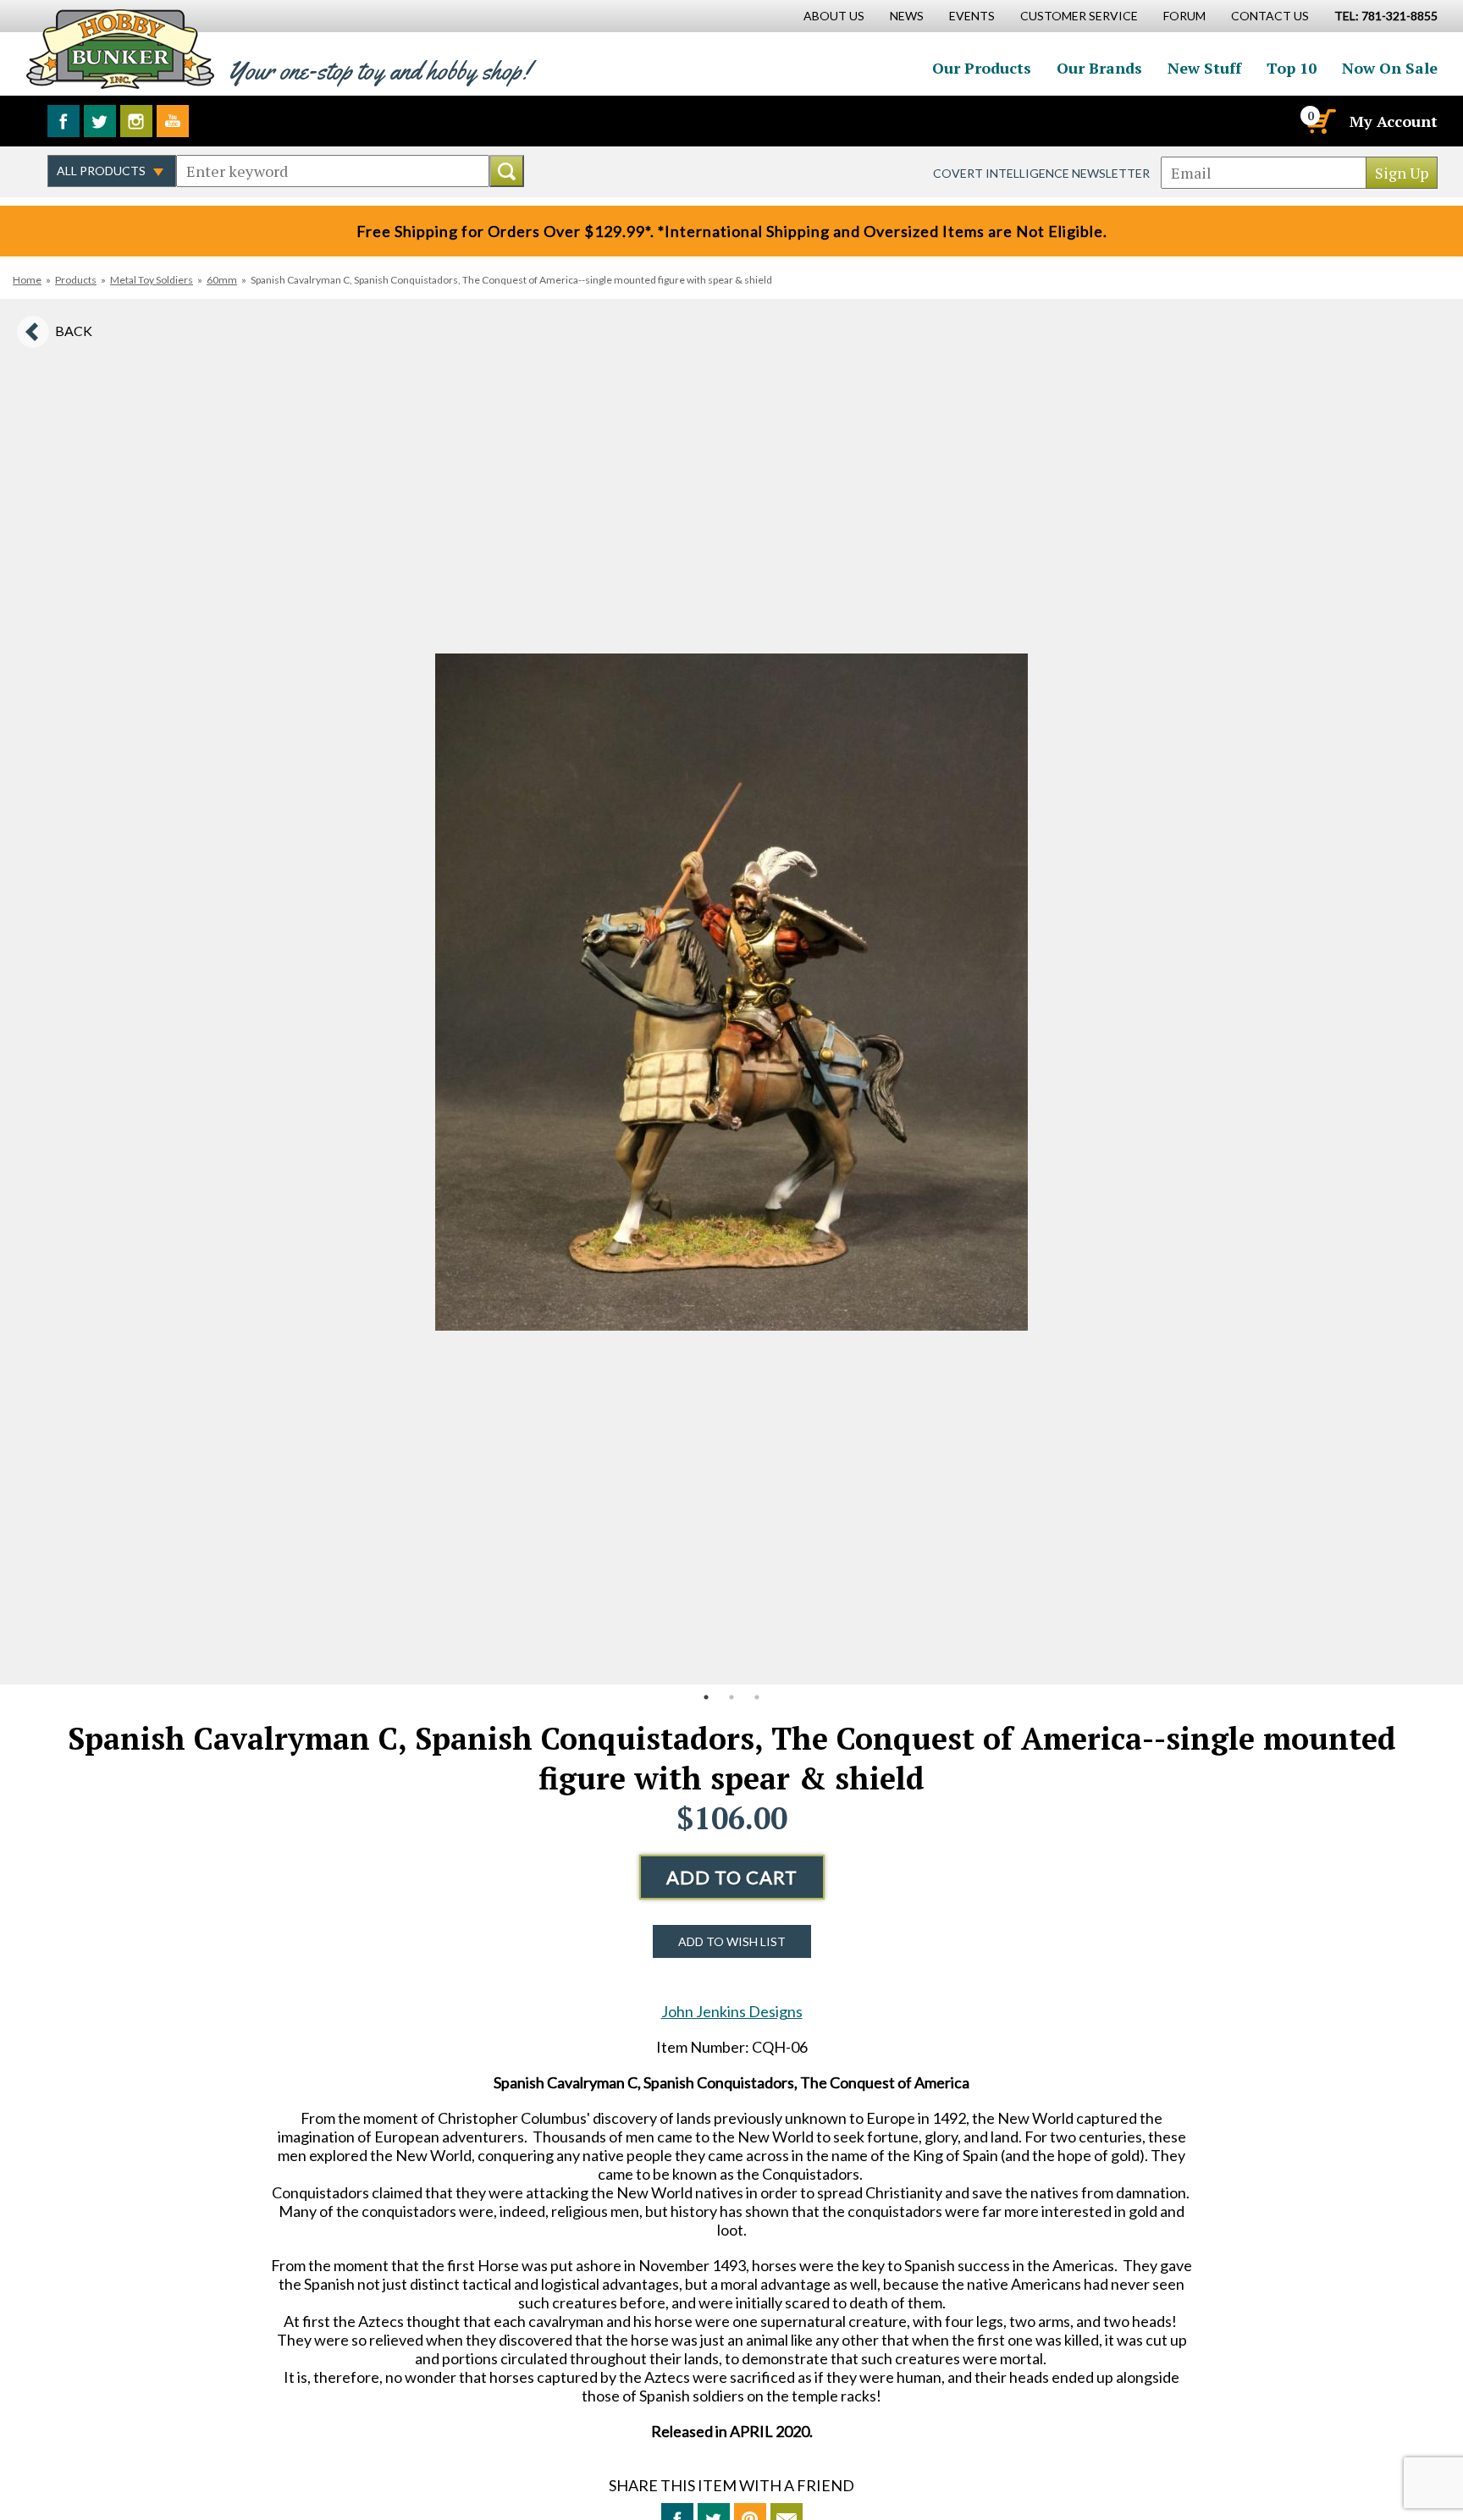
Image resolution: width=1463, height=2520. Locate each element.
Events (972, 16)
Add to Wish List (732, 1941)
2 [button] (731, 1697)
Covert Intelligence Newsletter (1041, 173)
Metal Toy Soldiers (152, 280)
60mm (222, 280)
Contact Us (1270, 16)
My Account (1394, 121)
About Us (834, 16)
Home (27, 280)
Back (74, 331)
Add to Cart (732, 1877)
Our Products (982, 68)
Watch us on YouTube (173, 121)
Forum (1184, 16)
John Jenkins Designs (732, 2011)
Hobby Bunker (120, 49)
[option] (731, 992)
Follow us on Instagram (136, 121)
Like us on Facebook (63, 121)
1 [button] (706, 1697)
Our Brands (1099, 68)
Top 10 (1292, 68)
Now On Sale (1390, 68)
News (907, 16)
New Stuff (1204, 68)
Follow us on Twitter (100, 121)
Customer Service (1079, 16)
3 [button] (757, 1697)
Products (76, 280)
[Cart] (1320, 121)
